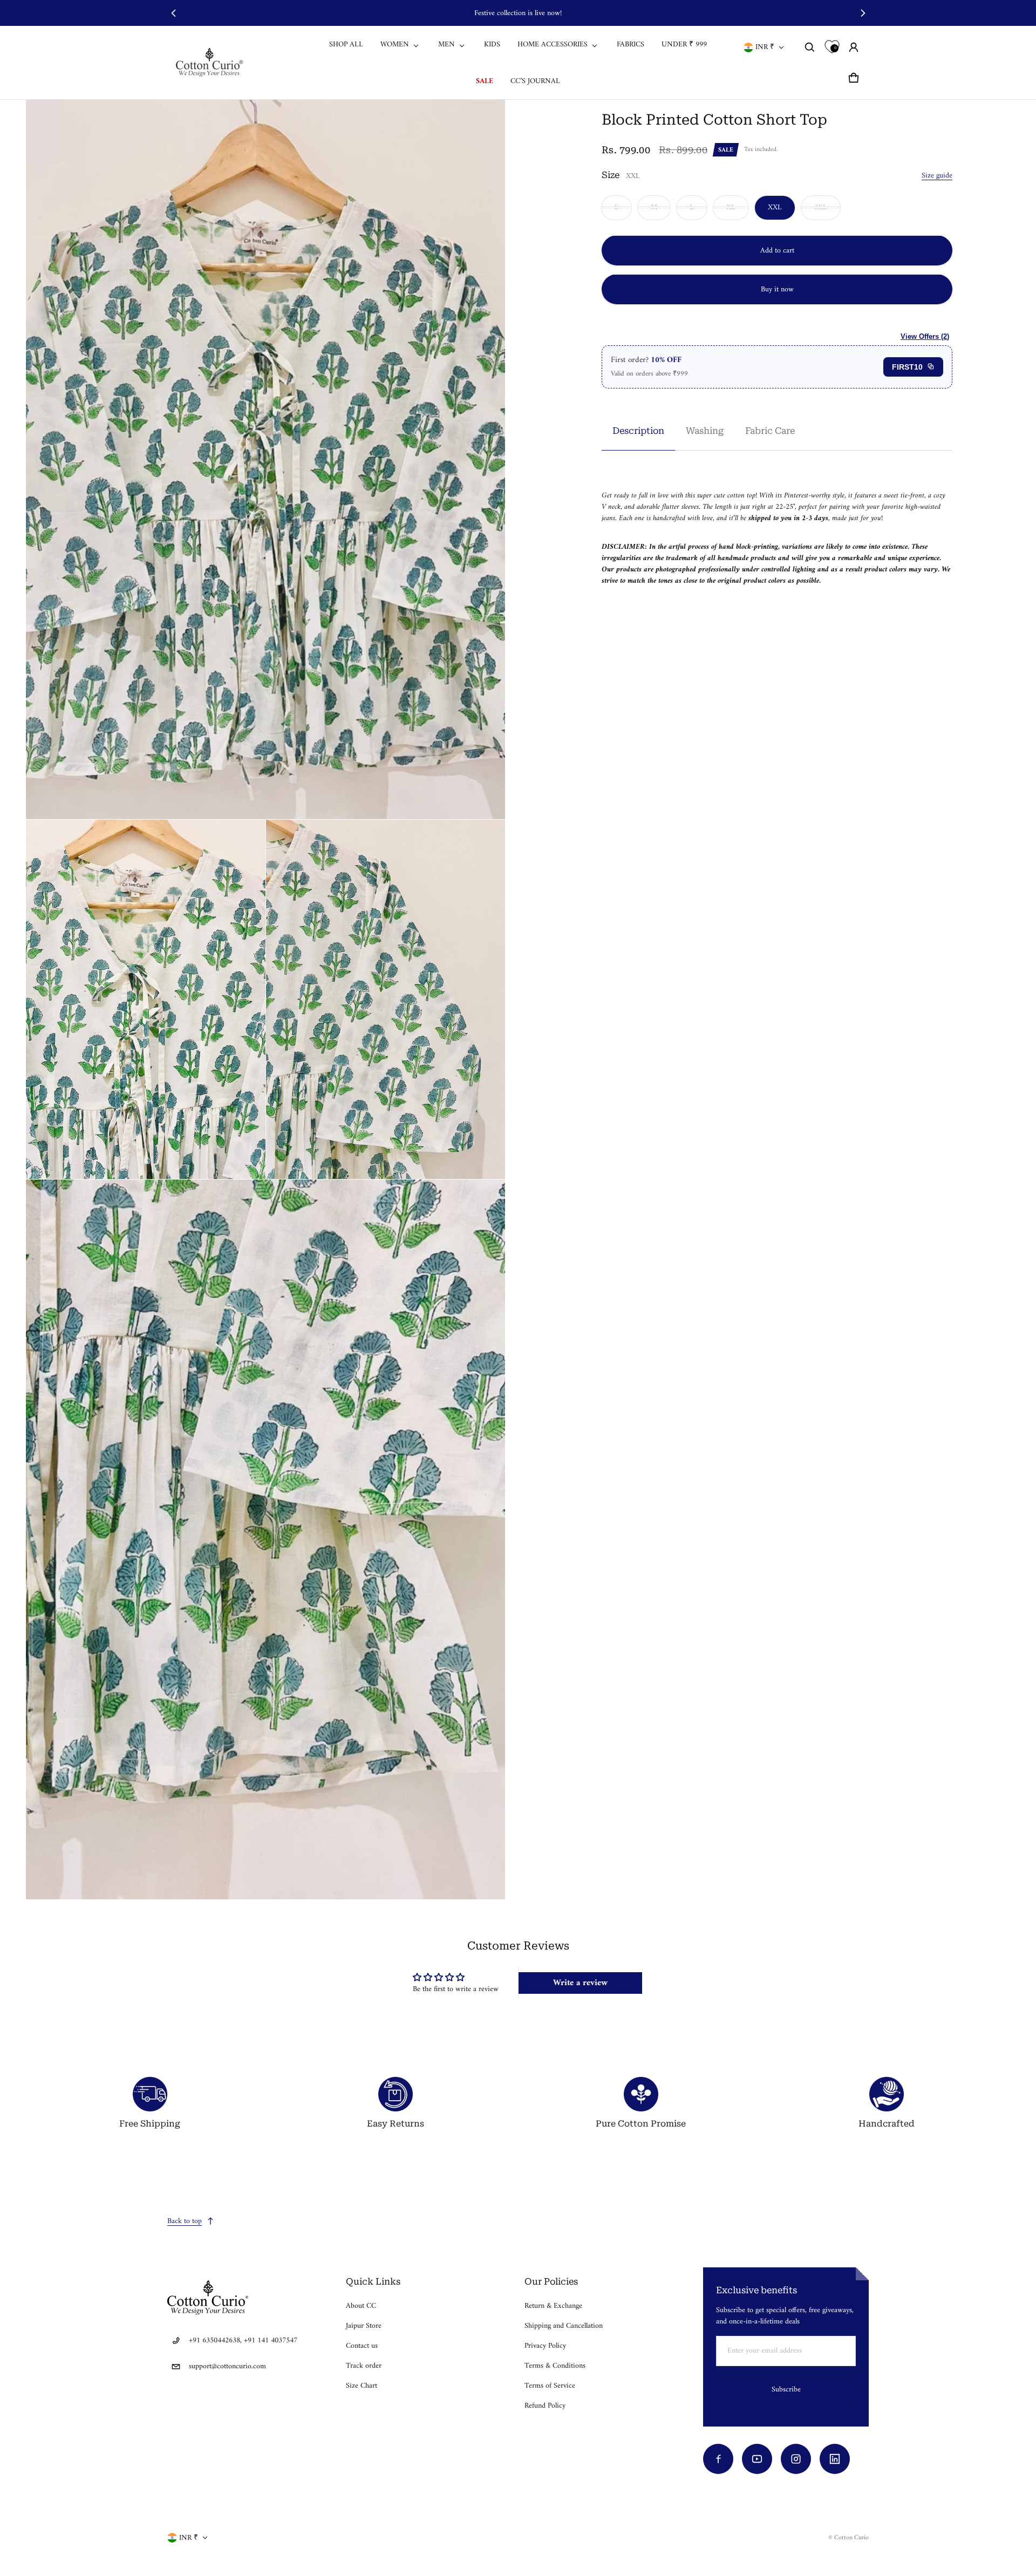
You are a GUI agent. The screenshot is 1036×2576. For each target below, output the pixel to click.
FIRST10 (907, 366)
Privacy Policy (545, 2346)
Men (447, 45)
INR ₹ (765, 47)
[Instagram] (796, 2459)
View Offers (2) (925, 336)
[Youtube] (757, 2459)
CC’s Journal (535, 81)
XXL (775, 207)
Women (395, 45)
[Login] (854, 47)
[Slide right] (863, 13)
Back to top (185, 2221)
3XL (821, 207)
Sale (485, 81)
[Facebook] (718, 2459)
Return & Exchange (553, 2306)
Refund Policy (545, 2406)
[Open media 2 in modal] (266, 460)
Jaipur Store (364, 2326)
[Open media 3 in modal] (146, 999)
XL (731, 207)
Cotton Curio (851, 2538)
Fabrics (631, 45)
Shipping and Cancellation (564, 2326)
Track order (364, 2366)
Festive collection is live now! (518, 13)
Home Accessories (553, 45)
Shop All (346, 45)
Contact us (362, 2346)
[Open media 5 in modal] (266, 1539)
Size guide (937, 175)
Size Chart (362, 2386)
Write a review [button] (580, 1983)
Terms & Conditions (555, 2366)
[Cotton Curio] (211, 62)
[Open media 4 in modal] (386, 999)
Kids (492, 45)
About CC (361, 2306)
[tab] (638, 430)
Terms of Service (550, 2386)
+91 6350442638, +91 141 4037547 (243, 2340)
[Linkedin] (835, 2459)
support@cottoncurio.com (227, 2366)
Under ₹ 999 (684, 45)
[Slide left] (173, 13)
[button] (810, 47)
